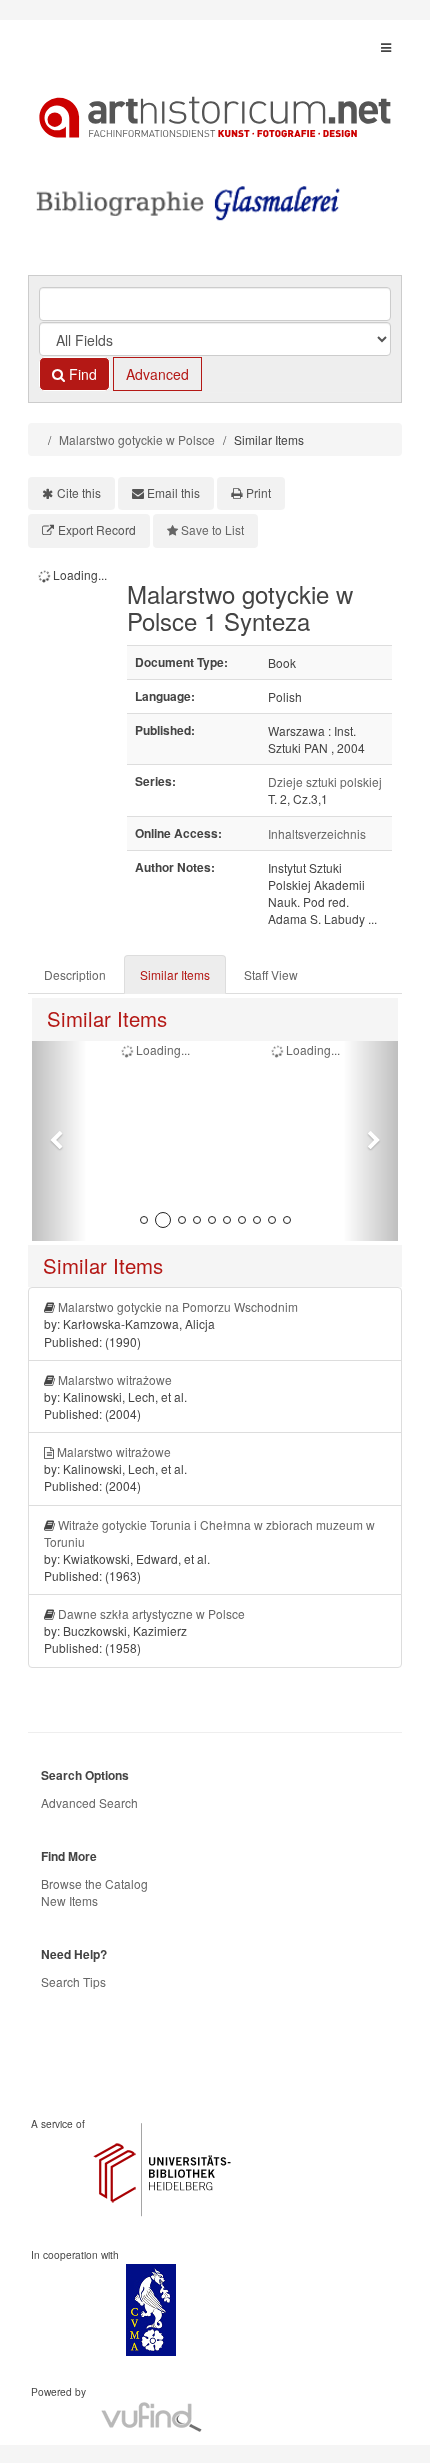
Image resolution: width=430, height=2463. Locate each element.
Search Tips (73, 1981)
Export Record (97, 529)
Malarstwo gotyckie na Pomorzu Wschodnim (178, 1306)
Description (75, 974)
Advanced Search (89, 1802)
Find (81, 374)
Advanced (157, 374)
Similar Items (175, 974)
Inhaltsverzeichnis (317, 833)
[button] (59, 1141)
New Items (69, 1900)
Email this (173, 492)
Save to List (212, 529)
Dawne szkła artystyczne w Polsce (151, 1613)
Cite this (79, 492)
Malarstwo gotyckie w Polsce (137, 439)
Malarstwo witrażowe (115, 1379)
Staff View (271, 974)
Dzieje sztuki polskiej (325, 781)
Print (258, 492)
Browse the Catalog (94, 1883)
